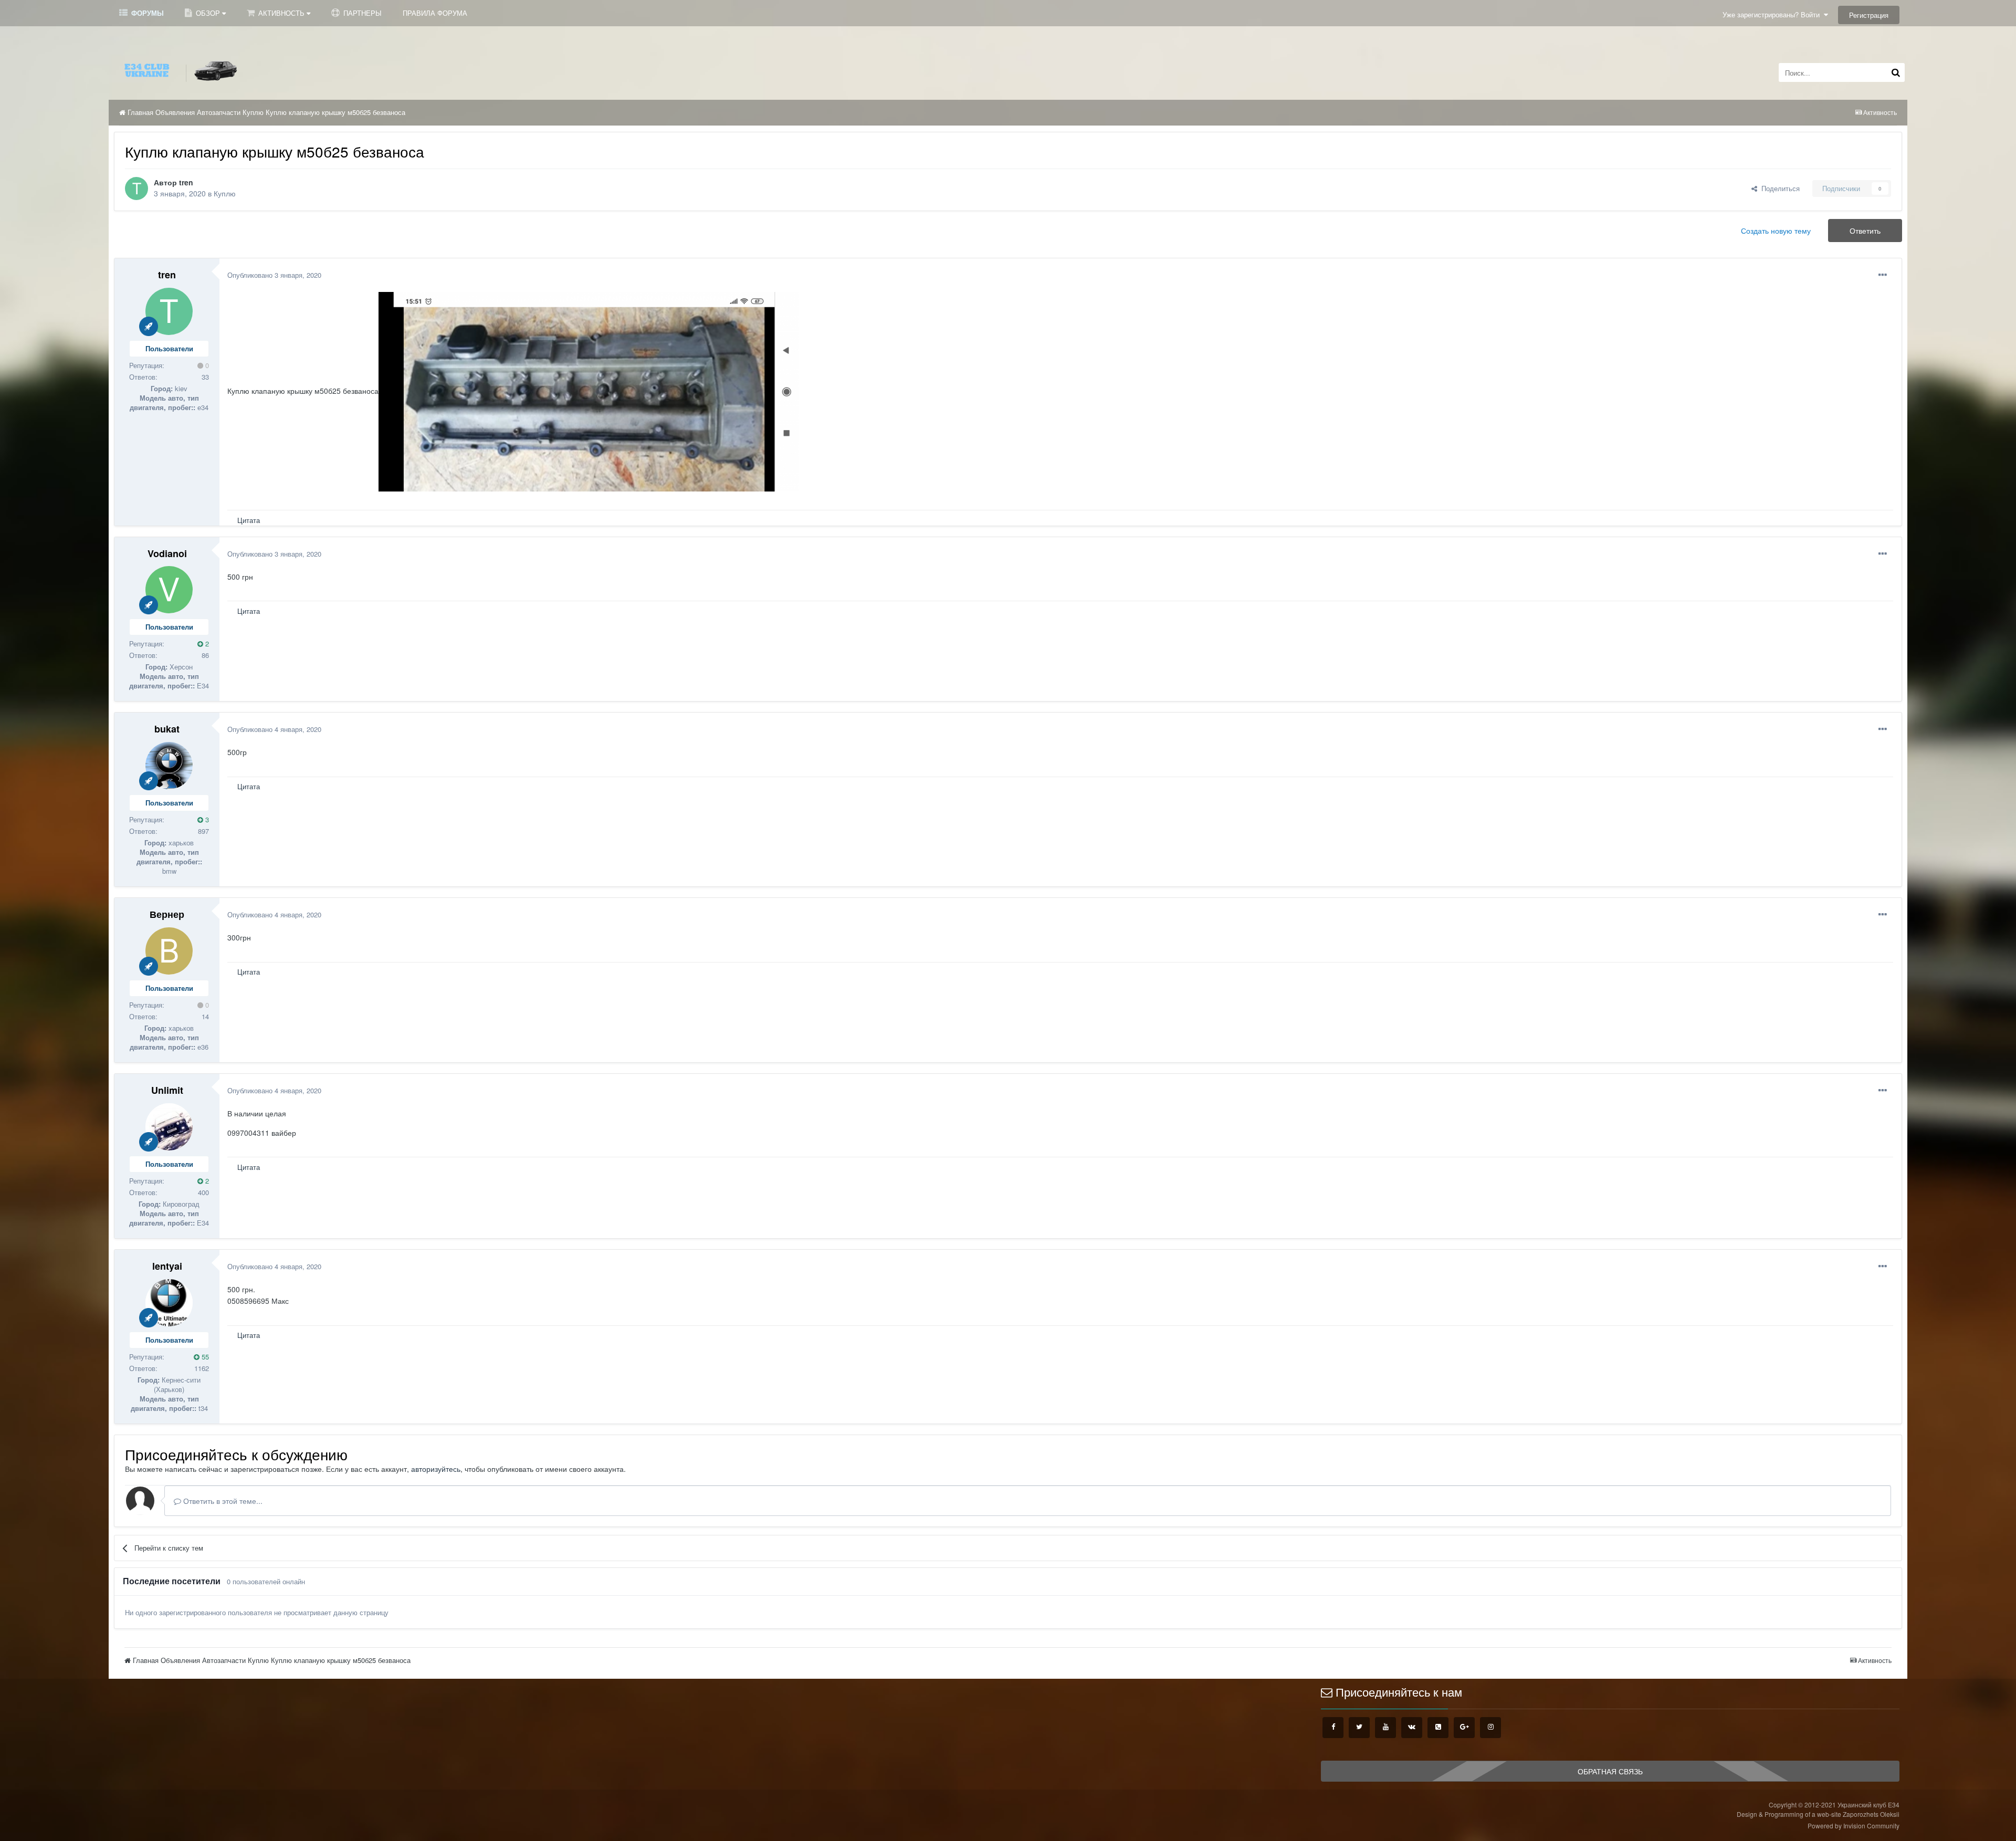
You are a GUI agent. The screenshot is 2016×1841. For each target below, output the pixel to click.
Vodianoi (167, 553)
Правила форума (435, 13)
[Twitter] (1359, 1728)
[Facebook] (1333, 1728)
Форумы (146, 13)
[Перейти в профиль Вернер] (169, 951)
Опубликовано (274, 275)
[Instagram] (1490, 1728)
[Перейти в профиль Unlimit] (169, 1127)
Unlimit (167, 1090)
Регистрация (1869, 15)
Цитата (249, 520)
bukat (167, 729)
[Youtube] (1385, 1728)
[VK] (1412, 1728)
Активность (281, 13)
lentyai (167, 1266)
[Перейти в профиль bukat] (169, 766)
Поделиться (1778, 188)
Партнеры (361, 13)
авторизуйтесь (436, 1469)
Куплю (225, 193)
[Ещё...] (1883, 275)
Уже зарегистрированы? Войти (1773, 14)
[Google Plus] (1464, 1728)
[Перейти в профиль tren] (136, 189)
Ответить (1865, 231)
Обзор (208, 13)
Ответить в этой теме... (222, 1501)
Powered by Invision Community (1854, 1826)
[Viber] (1438, 1728)
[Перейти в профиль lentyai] (169, 1303)
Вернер (167, 914)
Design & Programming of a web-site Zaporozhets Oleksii (1818, 1814)
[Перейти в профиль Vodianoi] (169, 590)
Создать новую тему (1776, 231)
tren (186, 182)
